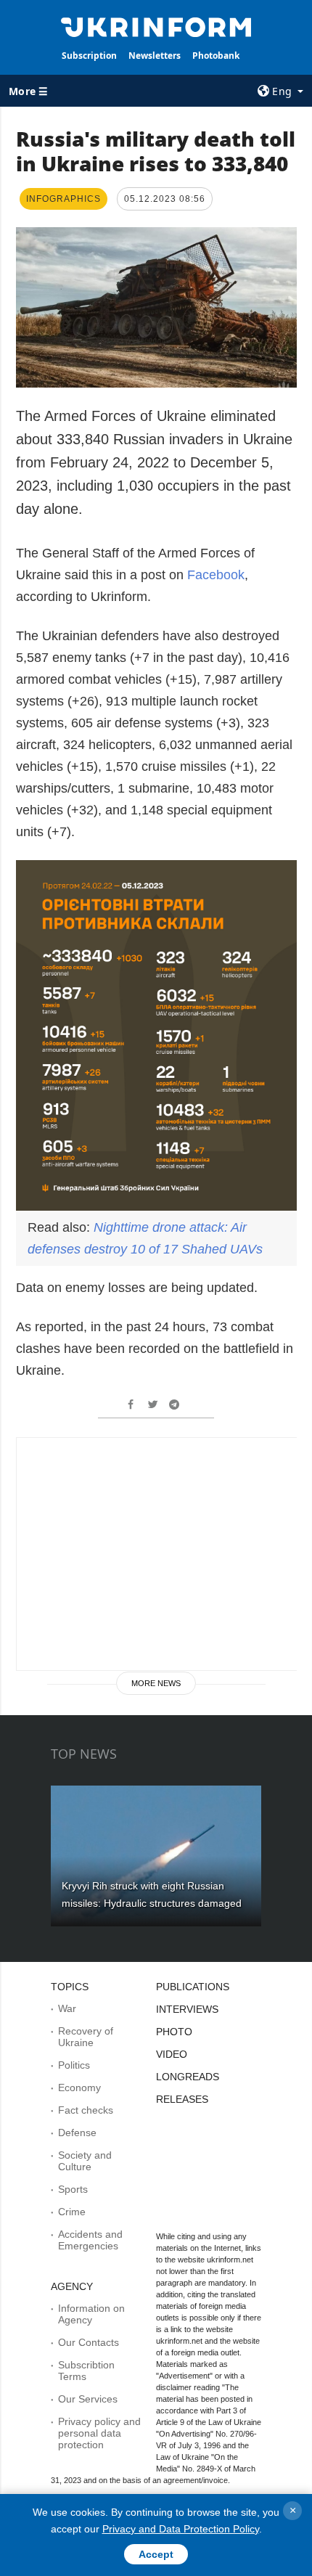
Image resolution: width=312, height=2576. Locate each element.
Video (172, 2054)
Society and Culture (85, 2161)
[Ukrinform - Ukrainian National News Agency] (156, 26)
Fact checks (86, 2110)
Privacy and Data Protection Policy (181, 2529)
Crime (72, 2212)
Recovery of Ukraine (86, 2037)
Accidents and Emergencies (90, 2240)
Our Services (88, 2399)
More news (156, 1683)
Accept (156, 2554)
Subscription (89, 56)
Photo (174, 2032)
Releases (182, 2099)
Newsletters (155, 56)
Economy (79, 2088)
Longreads (188, 2077)
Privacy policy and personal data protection (99, 2433)
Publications (193, 1987)
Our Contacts (89, 2342)
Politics (74, 2065)
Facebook (216, 575)
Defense (77, 2133)
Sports (73, 2189)
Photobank (216, 56)
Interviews (187, 2009)
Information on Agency (91, 2314)
